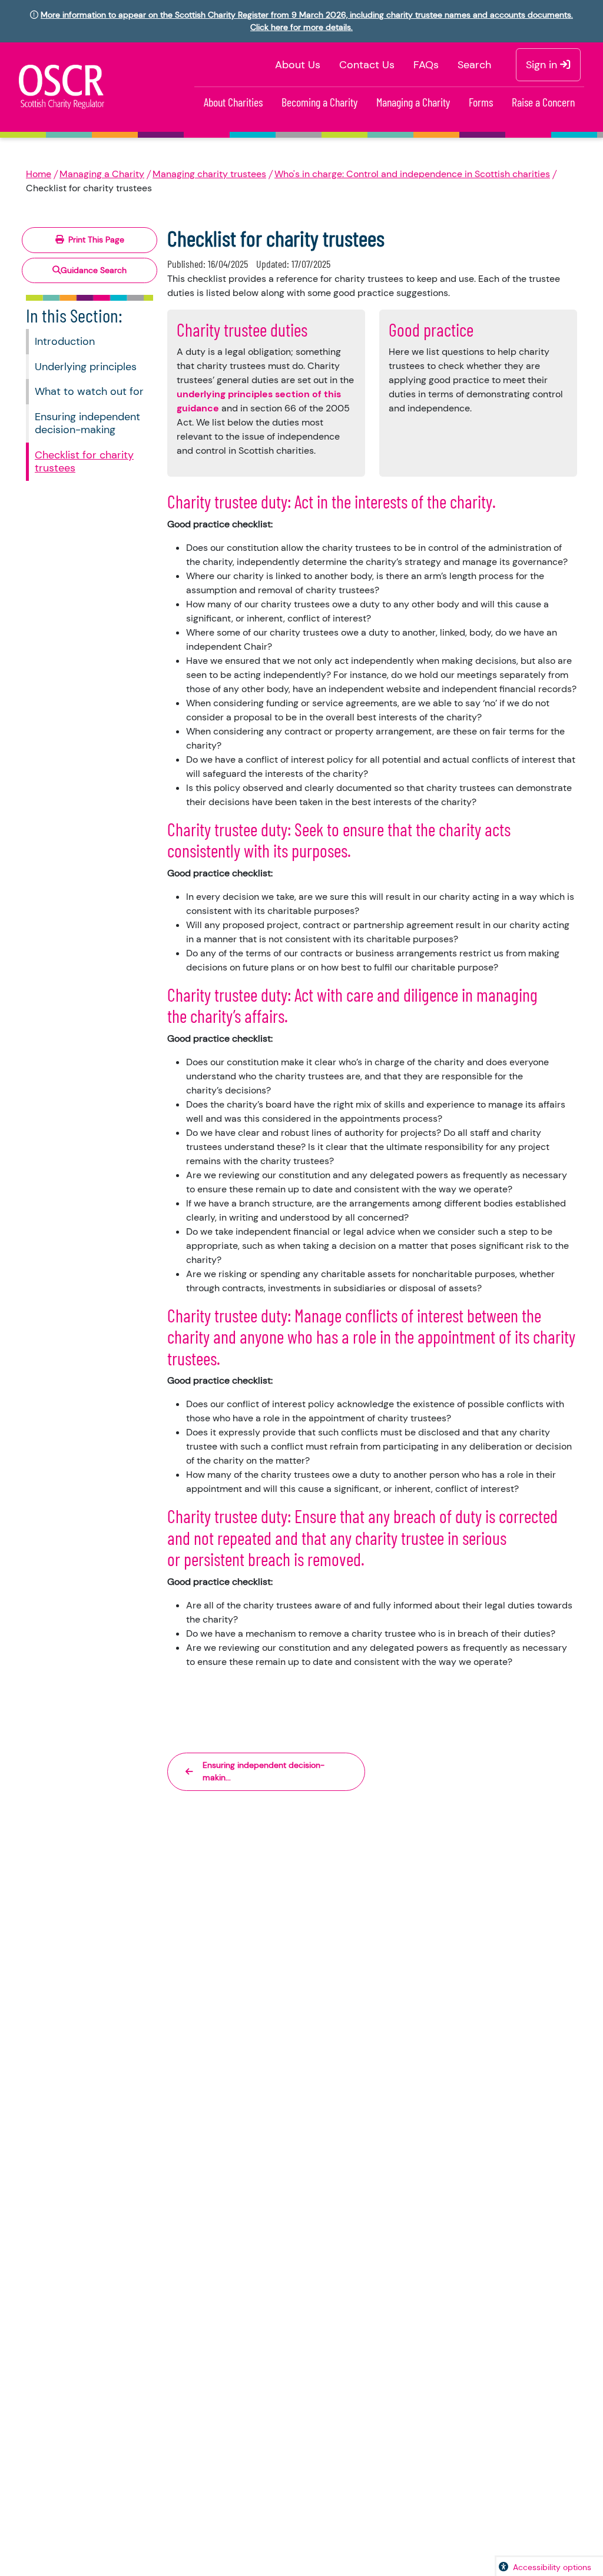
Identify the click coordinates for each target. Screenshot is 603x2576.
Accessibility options (552, 2567)
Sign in (543, 65)
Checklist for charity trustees (84, 462)
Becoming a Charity (319, 102)
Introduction (65, 341)
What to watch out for (89, 391)
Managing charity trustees (209, 174)
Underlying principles (86, 367)
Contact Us (367, 65)
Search (474, 65)
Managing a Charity (413, 102)
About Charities (233, 102)
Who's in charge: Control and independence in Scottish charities (412, 174)
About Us (298, 65)
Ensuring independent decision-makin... (264, 1771)
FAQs (426, 65)
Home (39, 174)
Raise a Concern (543, 102)
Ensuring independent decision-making (87, 423)
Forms (481, 102)
